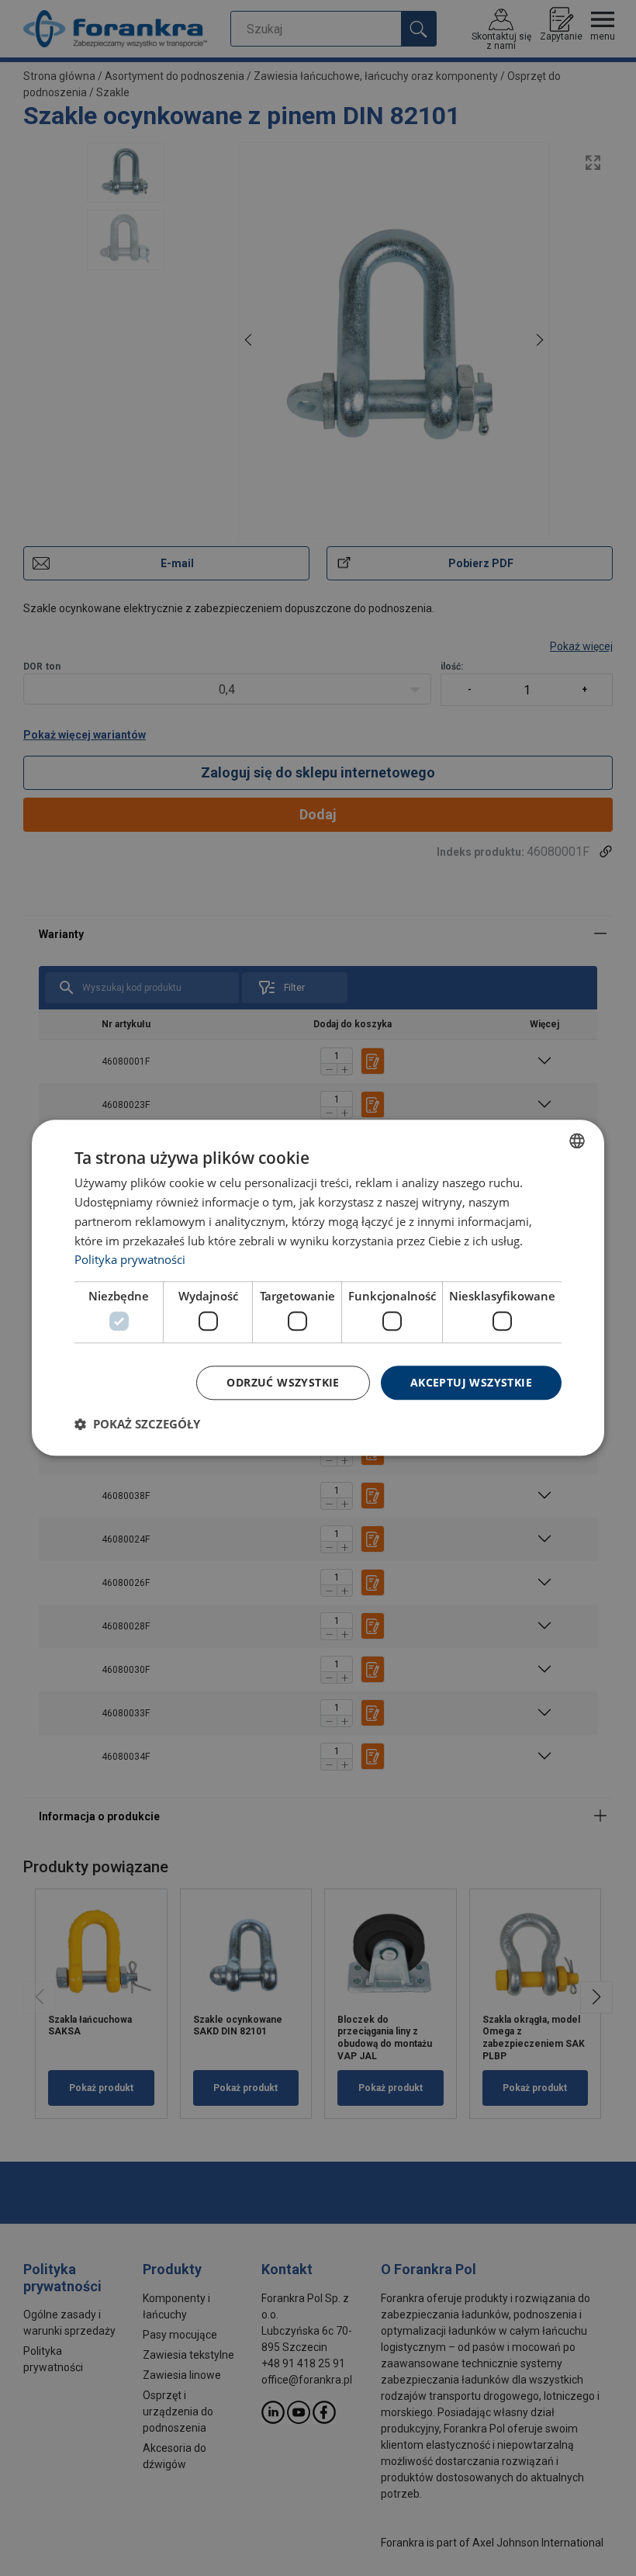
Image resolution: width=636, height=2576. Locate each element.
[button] (137, 1425)
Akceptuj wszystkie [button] (471, 1382)
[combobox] (577, 1141)
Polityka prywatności (130, 1260)
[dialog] (318, 1288)
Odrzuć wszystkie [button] (283, 1382)
